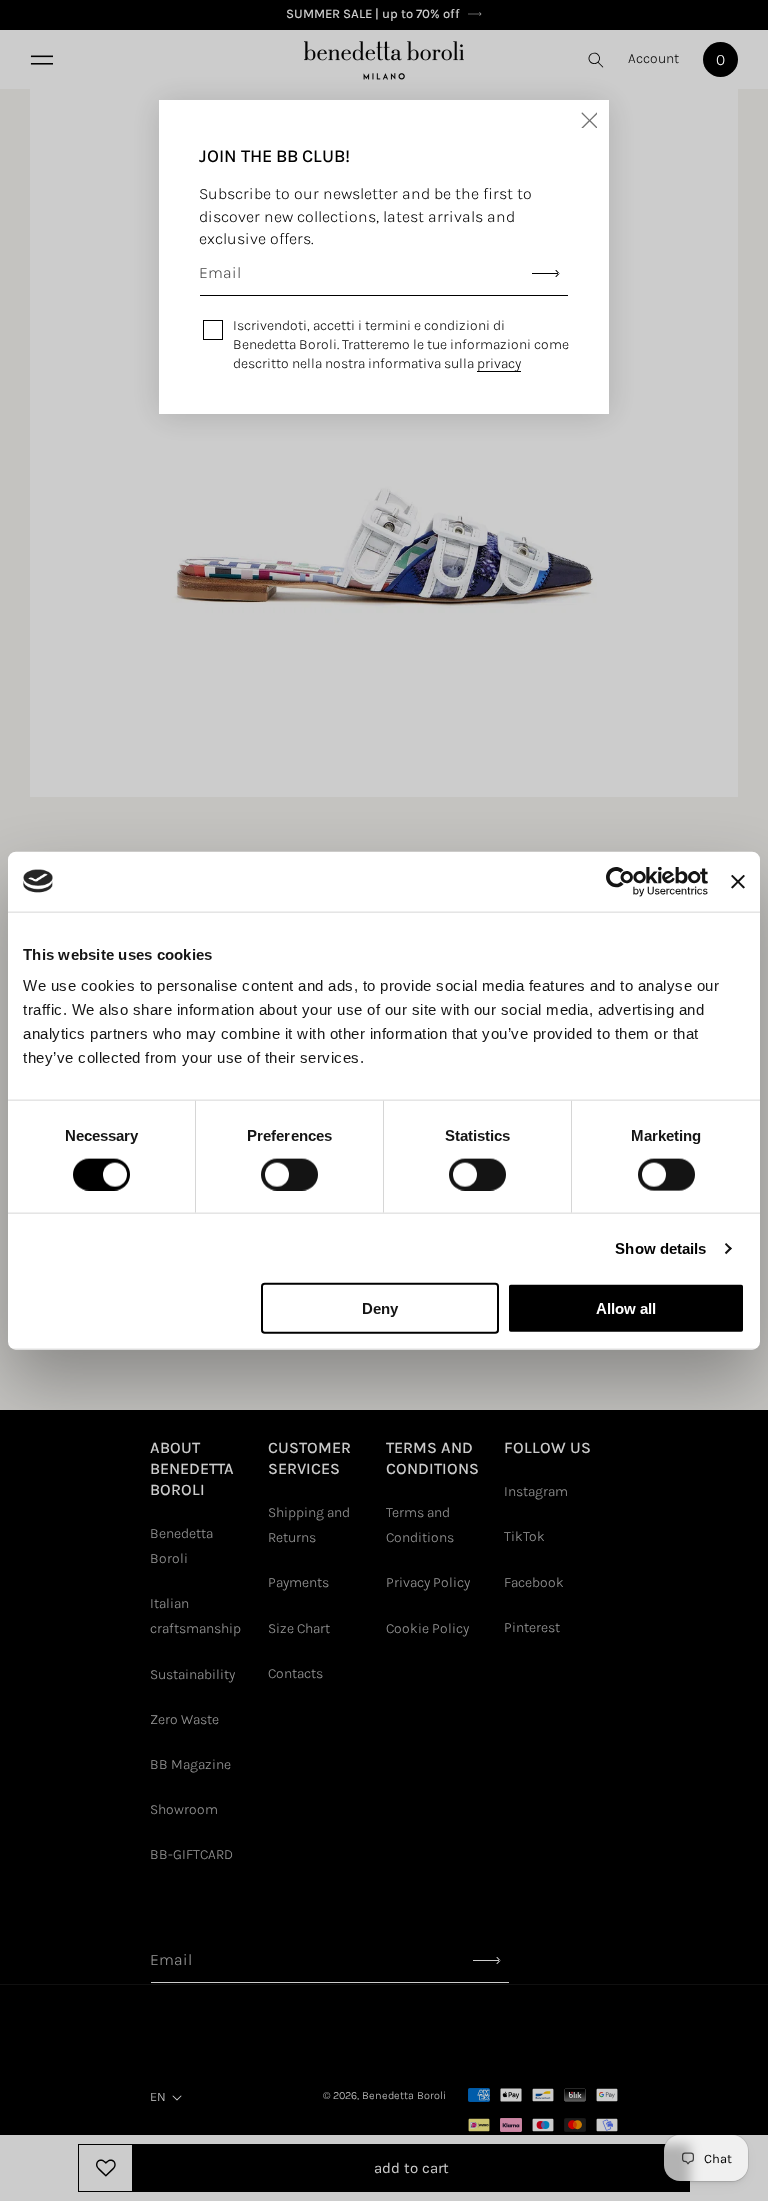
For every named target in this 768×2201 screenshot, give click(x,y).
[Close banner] (738, 881)
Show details (660, 1247)
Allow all (626, 1308)
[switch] (289, 1174)
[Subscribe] (546, 273)
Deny (380, 1308)
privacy (499, 363)
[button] (40, 60)
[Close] (589, 120)
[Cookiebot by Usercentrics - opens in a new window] (620, 881)
